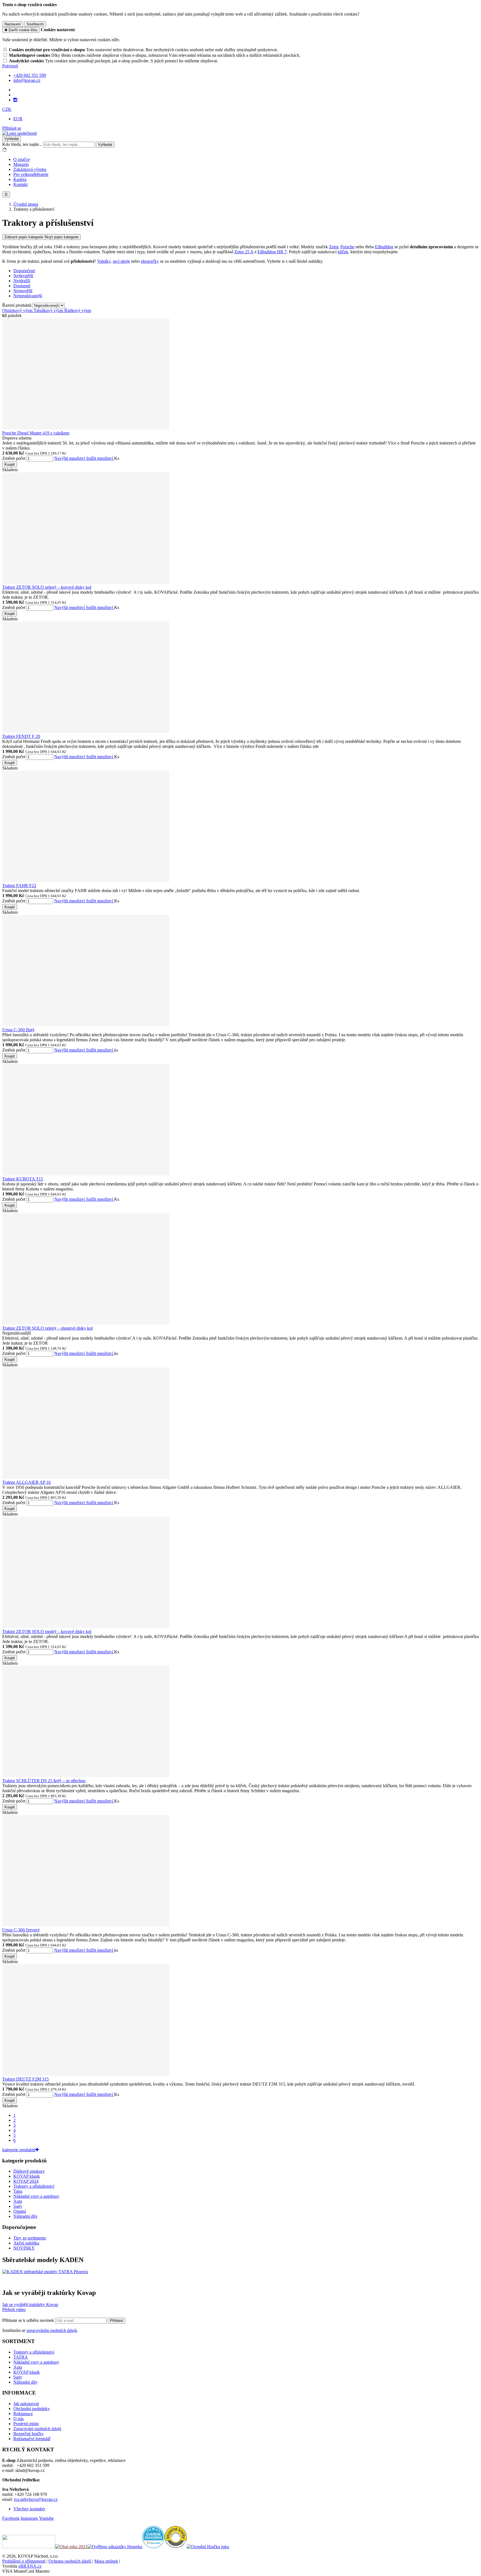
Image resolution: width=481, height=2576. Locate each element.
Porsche (347, 247)
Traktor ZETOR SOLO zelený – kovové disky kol (47, 587)
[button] (7, 109)
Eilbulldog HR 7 (272, 252)
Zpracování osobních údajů (37, 2429)
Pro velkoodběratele (31, 174)
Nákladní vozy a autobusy (36, 2196)
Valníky (104, 261)
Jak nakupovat (26, 2404)
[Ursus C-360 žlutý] (86, 1025)
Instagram (29, 2518)
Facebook (11, 2518)
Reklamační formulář (32, 2439)
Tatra (18, 2191)
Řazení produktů (17, 305)
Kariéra (20, 179)
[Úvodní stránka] (19, 133)
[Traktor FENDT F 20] (86, 731)
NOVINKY (24, 2248)
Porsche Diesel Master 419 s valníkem (36, 433)
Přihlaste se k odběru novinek (29, 2320)
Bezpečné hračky (29, 2434)
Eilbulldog (384, 247)
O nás (19, 2419)
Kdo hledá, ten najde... (22, 144)
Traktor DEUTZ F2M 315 (25, 2079)
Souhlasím (35, 24)
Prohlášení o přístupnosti (24, 2561)
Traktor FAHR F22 (19, 886)
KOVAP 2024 (26, 2181)
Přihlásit (116, 2321)
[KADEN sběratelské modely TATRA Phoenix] (45, 2272)
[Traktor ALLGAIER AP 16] (86, 1477)
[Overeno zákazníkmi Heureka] (153, 2547)
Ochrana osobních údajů (70, 2561)
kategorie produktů (19, 2150)
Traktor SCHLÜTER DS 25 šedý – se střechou (44, 1781)
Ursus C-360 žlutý (18, 1030)
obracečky (150, 261)
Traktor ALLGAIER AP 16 (26, 1482)
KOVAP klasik (27, 2176)
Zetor (334, 247)
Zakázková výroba (30, 169)
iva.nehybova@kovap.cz (36, 2499)
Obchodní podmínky (32, 2409)
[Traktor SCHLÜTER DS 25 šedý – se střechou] (86, 1776)
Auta (18, 2201)
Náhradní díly (25, 2216)
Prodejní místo (26, 2424)
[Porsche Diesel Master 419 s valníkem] (86, 428)
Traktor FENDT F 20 (21, 736)
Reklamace (23, 2414)
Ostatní (20, 2211)
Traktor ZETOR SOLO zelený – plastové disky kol (47, 1328)
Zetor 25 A (244, 252)
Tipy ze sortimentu (30, 2238)
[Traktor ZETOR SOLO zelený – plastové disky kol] (86, 1323)
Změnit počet (14, 458)
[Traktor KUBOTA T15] (86, 1174)
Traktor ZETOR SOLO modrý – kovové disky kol (47, 1631)
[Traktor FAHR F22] (86, 881)
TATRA (21, 2357)
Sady (18, 2206)
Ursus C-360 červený (21, 1930)
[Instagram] (15, 100)
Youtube (46, 2518)
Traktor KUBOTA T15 (23, 1179)
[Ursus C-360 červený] (86, 1925)
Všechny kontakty (29, 2509)
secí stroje (121, 261)
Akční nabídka (26, 2243)
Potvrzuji (10, 66)
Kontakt (20, 184)
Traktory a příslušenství (34, 2186)
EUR (18, 119)
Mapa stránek (106, 2561)
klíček (343, 252)
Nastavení (13, 24)
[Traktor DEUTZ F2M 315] (86, 2074)
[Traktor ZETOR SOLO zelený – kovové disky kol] (86, 582)
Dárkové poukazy (29, 2171)
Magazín (21, 164)
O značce (22, 159)
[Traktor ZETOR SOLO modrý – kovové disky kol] (86, 1626)
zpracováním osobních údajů (52, 2330)
